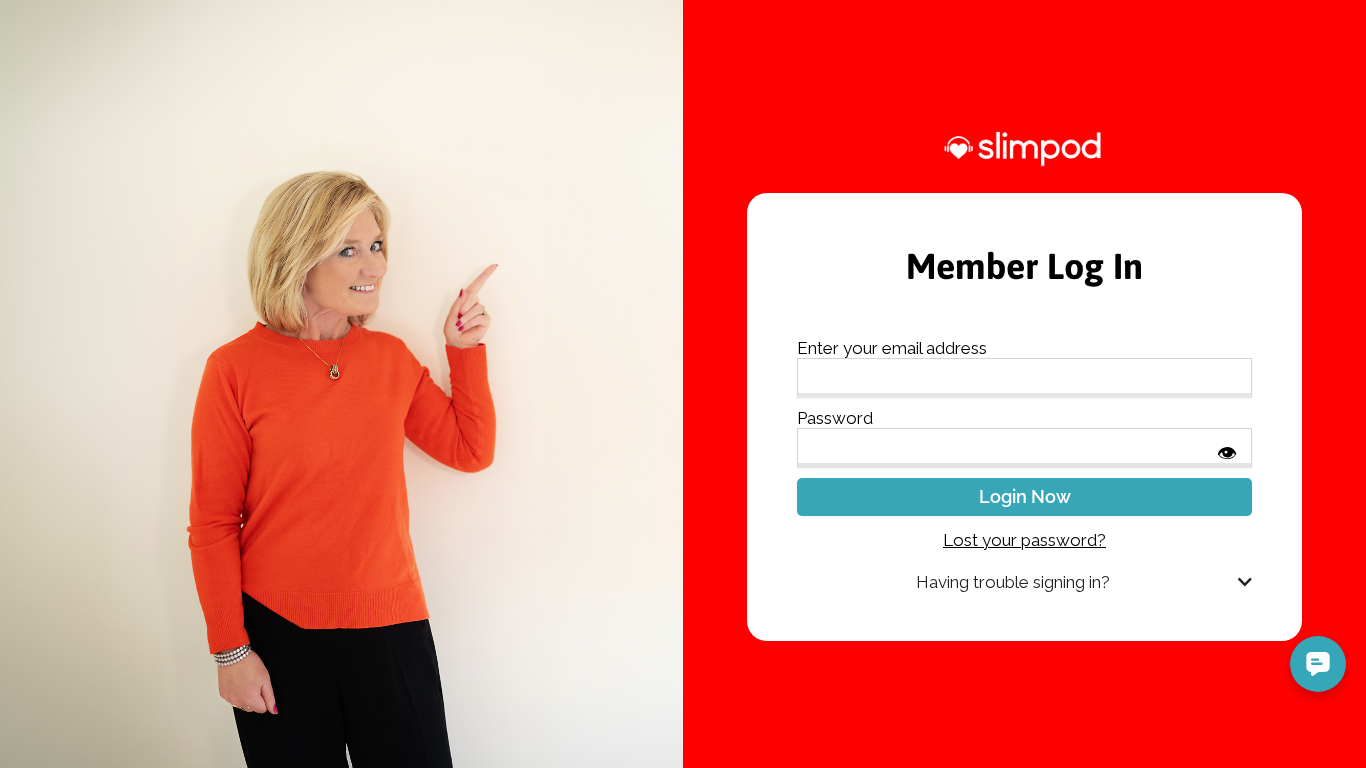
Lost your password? (1024, 540)
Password (835, 418)
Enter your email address (892, 348)
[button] (1024, 582)
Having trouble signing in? (1013, 582)
